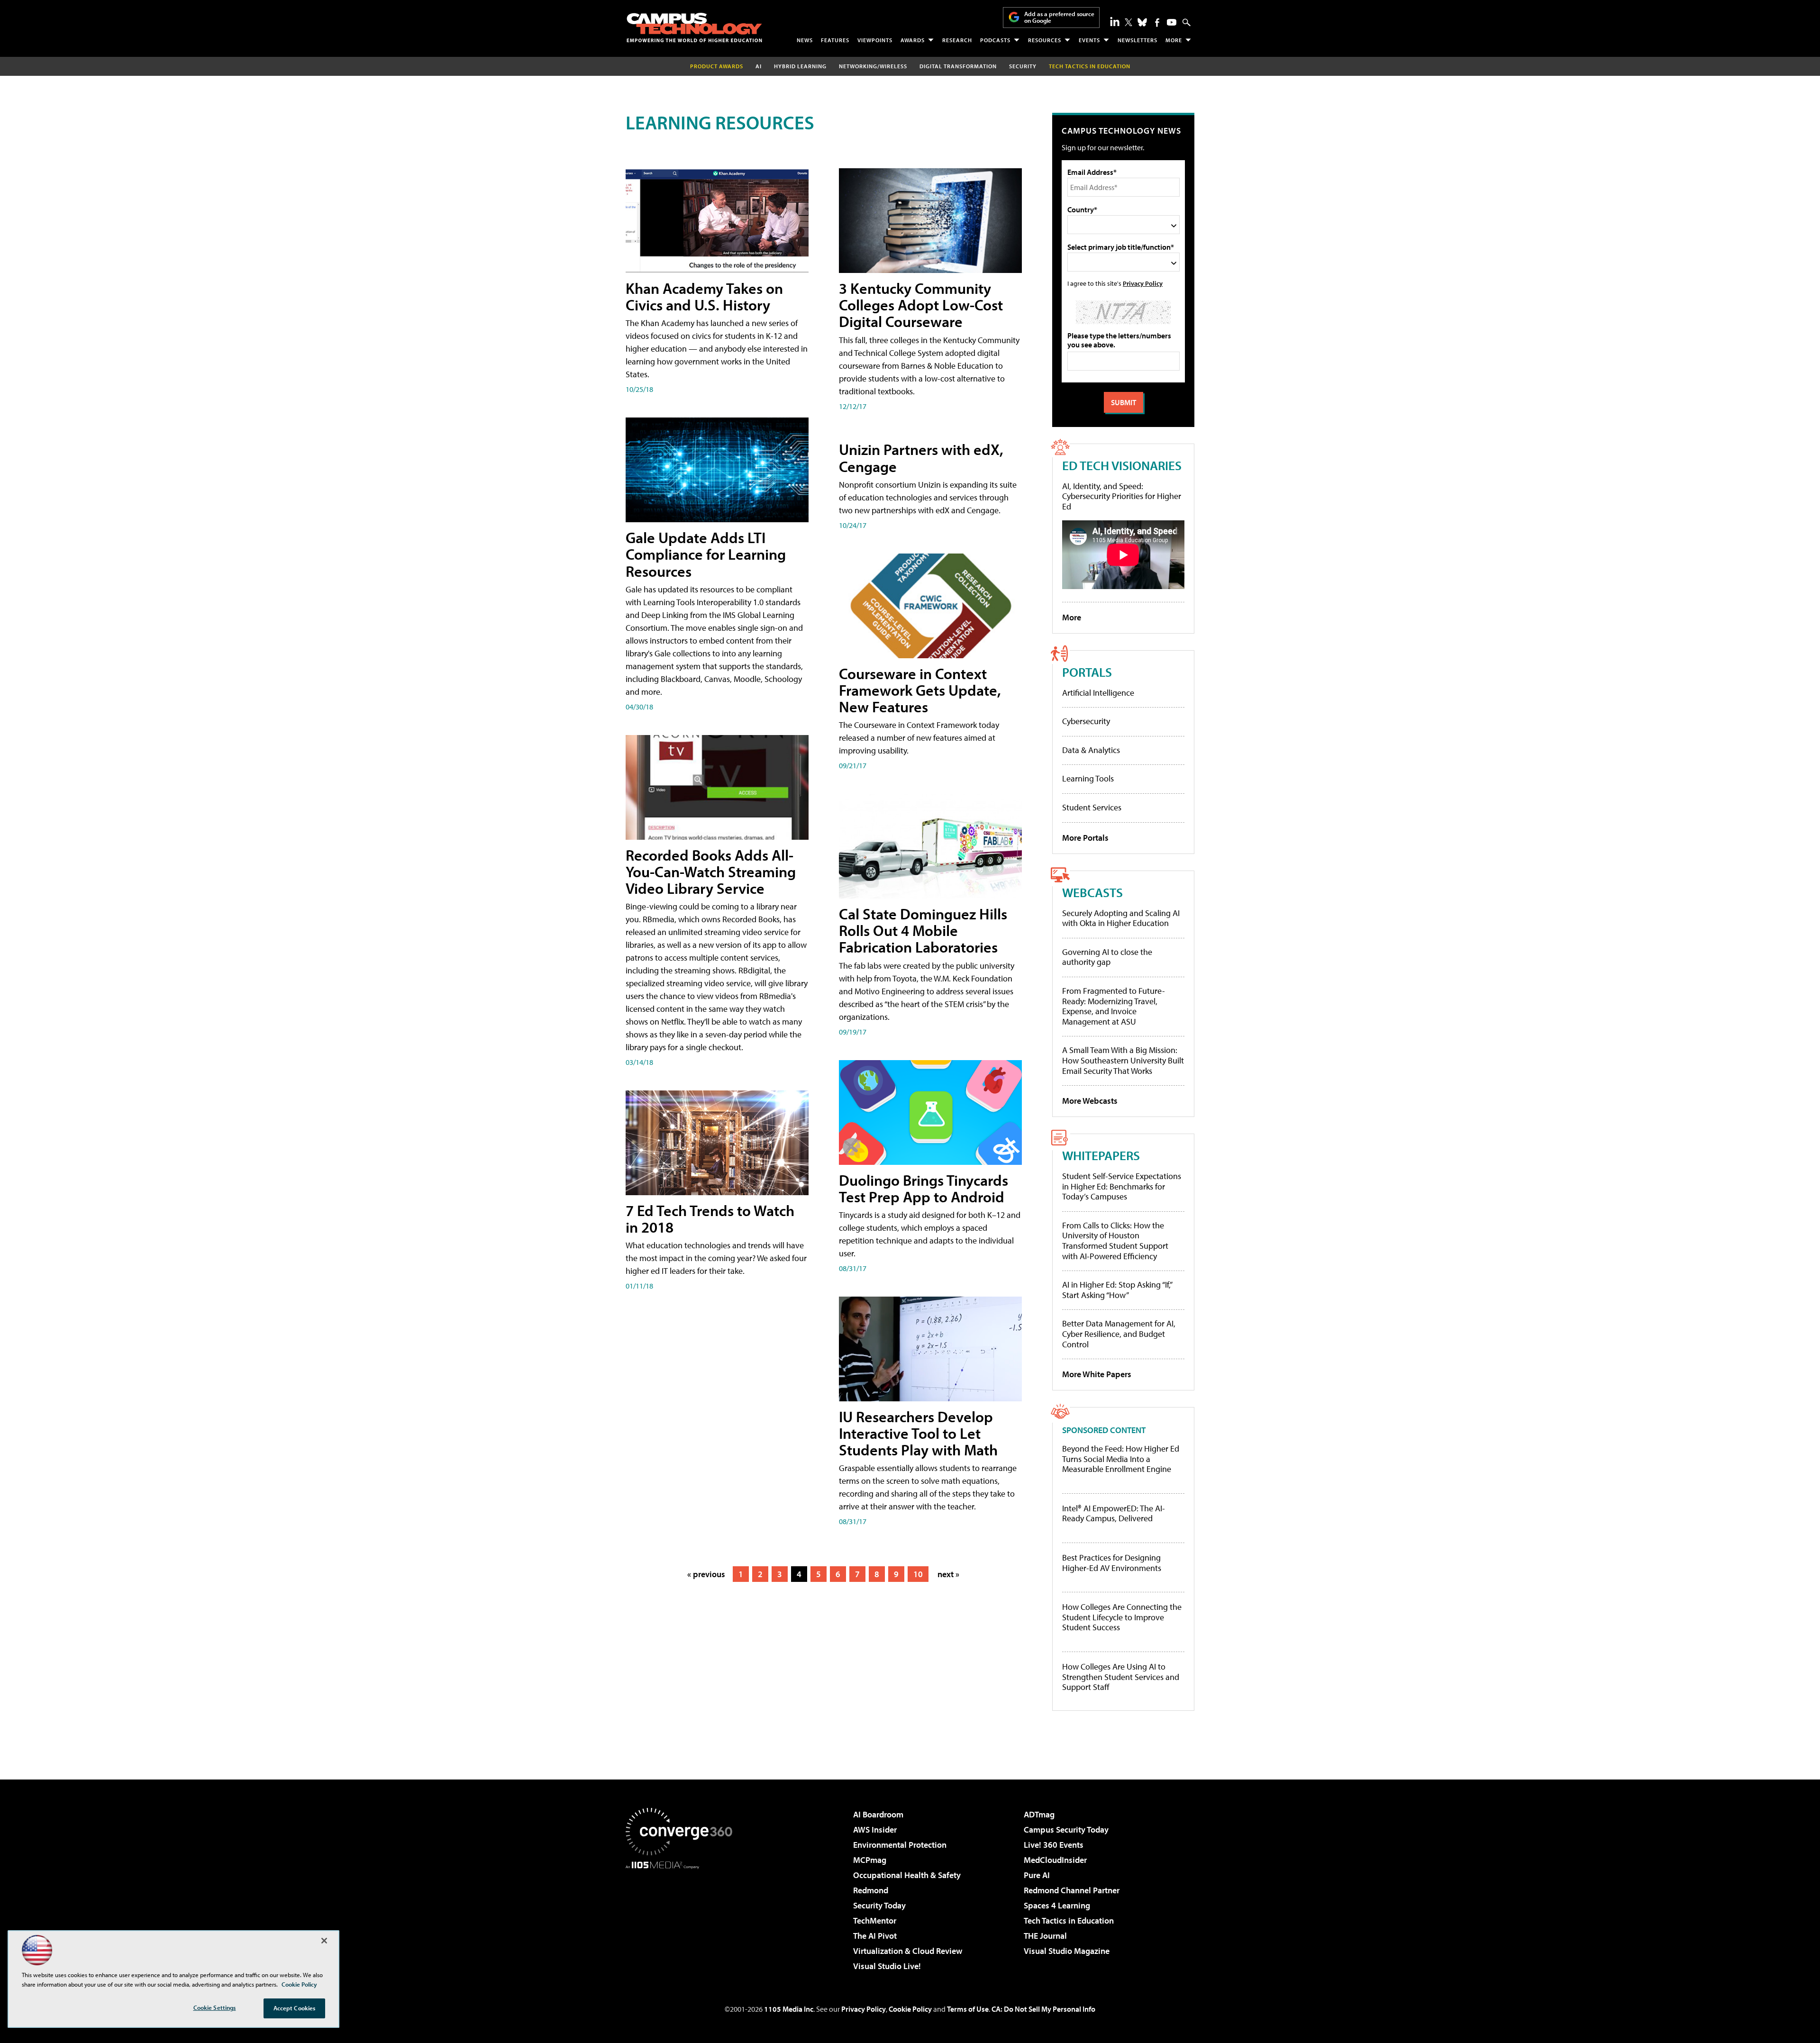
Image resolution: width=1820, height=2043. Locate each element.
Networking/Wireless (873, 66)
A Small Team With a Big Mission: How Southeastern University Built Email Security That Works (1123, 1060)
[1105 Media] (682, 1917)
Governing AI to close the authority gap (1107, 957)
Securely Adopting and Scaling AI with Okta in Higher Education (1121, 918)
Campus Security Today (1066, 1830)
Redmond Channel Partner (1072, 1890)
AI (759, 66)
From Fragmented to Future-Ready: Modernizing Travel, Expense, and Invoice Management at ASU (1114, 1006)
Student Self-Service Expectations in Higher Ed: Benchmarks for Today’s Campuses (1122, 1186)
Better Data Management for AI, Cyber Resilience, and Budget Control (1119, 1334)
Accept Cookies (295, 2008)
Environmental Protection (900, 1845)
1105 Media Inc (789, 2009)
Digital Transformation (958, 66)
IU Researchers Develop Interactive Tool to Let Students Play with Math (918, 1433)
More (1174, 40)
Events (1089, 40)
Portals (1087, 672)
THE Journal (1045, 1936)
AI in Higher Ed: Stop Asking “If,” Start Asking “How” (1117, 1290)
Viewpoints (875, 40)
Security (1023, 66)
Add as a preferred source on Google (1059, 17)
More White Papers (1097, 1374)
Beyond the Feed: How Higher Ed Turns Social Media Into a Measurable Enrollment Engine (1121, 1459)
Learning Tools (1088, 778)
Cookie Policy (910, 2009)
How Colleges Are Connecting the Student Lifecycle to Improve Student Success (1122, 1617)
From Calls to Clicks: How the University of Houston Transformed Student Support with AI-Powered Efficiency (1115, 1241)
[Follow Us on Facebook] (1157, 23)
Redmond (871, 1890)
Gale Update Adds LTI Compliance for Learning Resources (706, 554)
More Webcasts (1090, 1101)
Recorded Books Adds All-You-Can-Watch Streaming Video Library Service (711, 872)
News (805, 40)
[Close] (324, 1941)
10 (918, 1574)
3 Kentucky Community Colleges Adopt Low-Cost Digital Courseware (921, 305)
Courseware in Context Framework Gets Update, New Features (920, 690)
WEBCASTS (1092, 892)
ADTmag (1039, 1814)
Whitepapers (1101, 1155)
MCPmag (870, 1860)
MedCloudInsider (1055, 1860)
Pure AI (1037, 1875)
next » (948, 1574)
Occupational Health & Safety (907, 1875)
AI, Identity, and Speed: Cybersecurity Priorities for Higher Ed (1122, 496)
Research (957, 40)
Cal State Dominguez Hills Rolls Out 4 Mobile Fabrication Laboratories (923, 930)
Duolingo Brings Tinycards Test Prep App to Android (924, 1188)
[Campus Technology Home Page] (694, 27)
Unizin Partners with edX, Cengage (921, 458)
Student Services (1092, 807)
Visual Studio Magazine (1067, 1951)
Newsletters (1137, 40)
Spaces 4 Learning (1057, 1905)
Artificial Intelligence (1098, 693)
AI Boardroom (878, 1814)
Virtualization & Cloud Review (908, 1951)
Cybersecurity (1086, 721)
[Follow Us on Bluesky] (1142, 22)
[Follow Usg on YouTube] (1172, 22)
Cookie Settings (215, 2007)
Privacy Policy (1143, 283)
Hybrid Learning (800, 66)
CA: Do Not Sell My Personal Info (1043, 2009)
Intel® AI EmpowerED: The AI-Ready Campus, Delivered (1114, 1513)
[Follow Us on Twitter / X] (1128, 22)
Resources (1045, 40)
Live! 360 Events (1054, 1845)
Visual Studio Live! (887, 1966)
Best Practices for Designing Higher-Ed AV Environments (1112, 1563)
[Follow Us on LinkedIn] (1115, 21)
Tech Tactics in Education (1069, 1920)
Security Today (879, 1905)
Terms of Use (968, 2009)
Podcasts (995, 40)
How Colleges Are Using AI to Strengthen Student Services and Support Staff (1121, 1677)
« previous (706, 1574)
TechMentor (875, 1920)
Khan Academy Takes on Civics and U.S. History (704, 296)
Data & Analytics (1091, 750)
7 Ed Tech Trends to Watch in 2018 (710, 1219)
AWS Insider (875, 1830)
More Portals (1085, 838)
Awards (913, 40)
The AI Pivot (875, 1936)
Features (835, 40)
